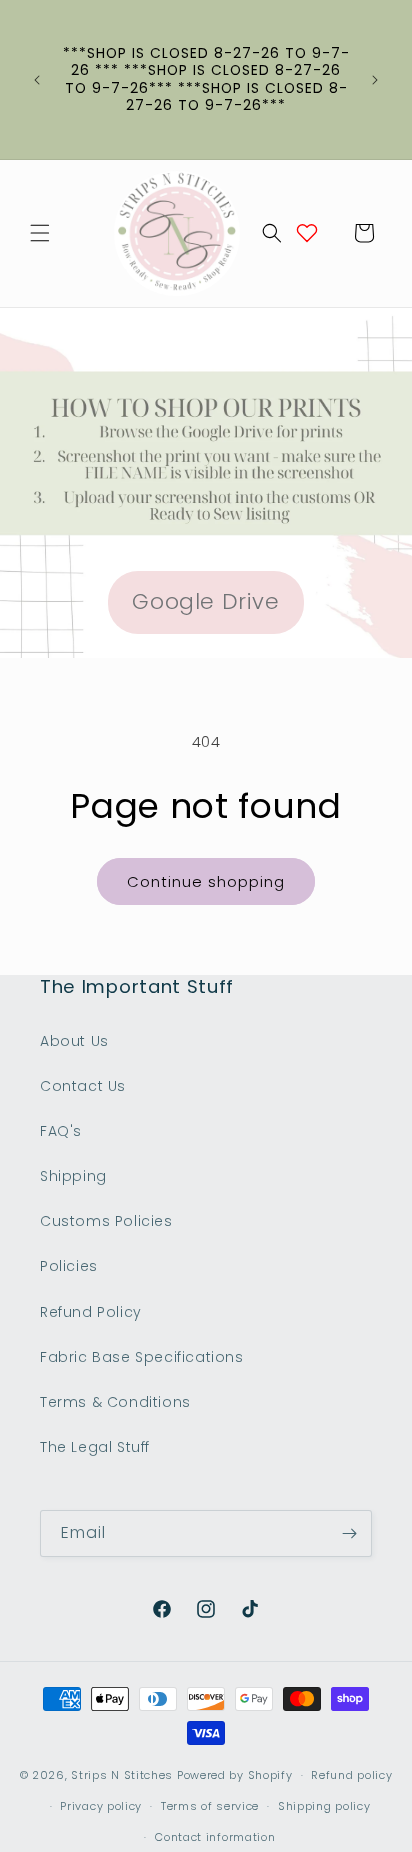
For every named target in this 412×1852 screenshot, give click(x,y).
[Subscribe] (349, 1533)
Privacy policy (101, 1806)
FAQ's (61, 1131)
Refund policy (351, 1775)
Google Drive (205, 601)
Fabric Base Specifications (142, 1357)
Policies (69, 1266)
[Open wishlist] (307, 233)
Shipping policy (324, 1806)
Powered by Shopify (235, 1775)
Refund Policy (91, 1312)
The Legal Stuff (95, 1447)
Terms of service (210, 1806)
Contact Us (83, 1086)
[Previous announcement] (37, 80)
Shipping (73, 1176)
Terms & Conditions (115, 1402)
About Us (74, 1041)
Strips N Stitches (122, 1775)
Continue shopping (206, 881)
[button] (40, 233)
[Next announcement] (375, 80)
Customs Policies (106, 1221)
